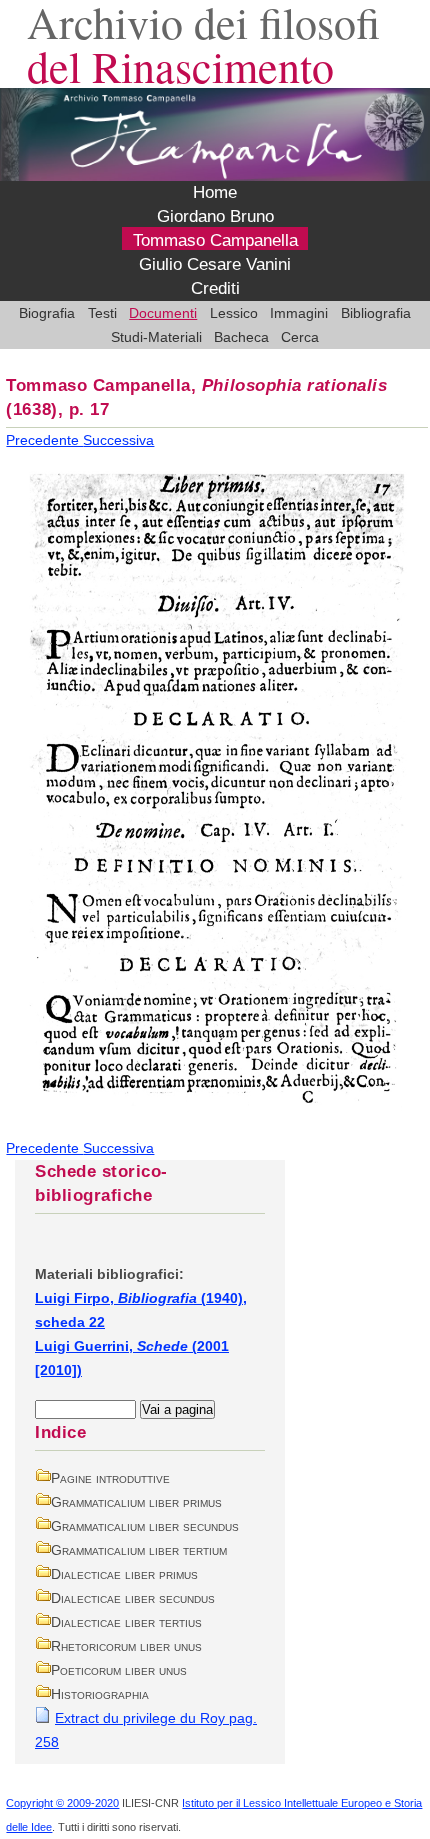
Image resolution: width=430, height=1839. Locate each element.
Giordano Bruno (215, 216)
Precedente (44, 440)
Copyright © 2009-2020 (62, 1803)
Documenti (163, 313)
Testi (102, 313)
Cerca (300, 337)
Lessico (234, 313)
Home (215, 192)
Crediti (215, 288)
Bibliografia (376, 313)
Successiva (118, 440)
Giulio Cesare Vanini (215, 264)
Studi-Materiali (156, 337)
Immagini (299, 313)
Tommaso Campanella (215, 240)
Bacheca (241, 337)
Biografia (47, 313)
